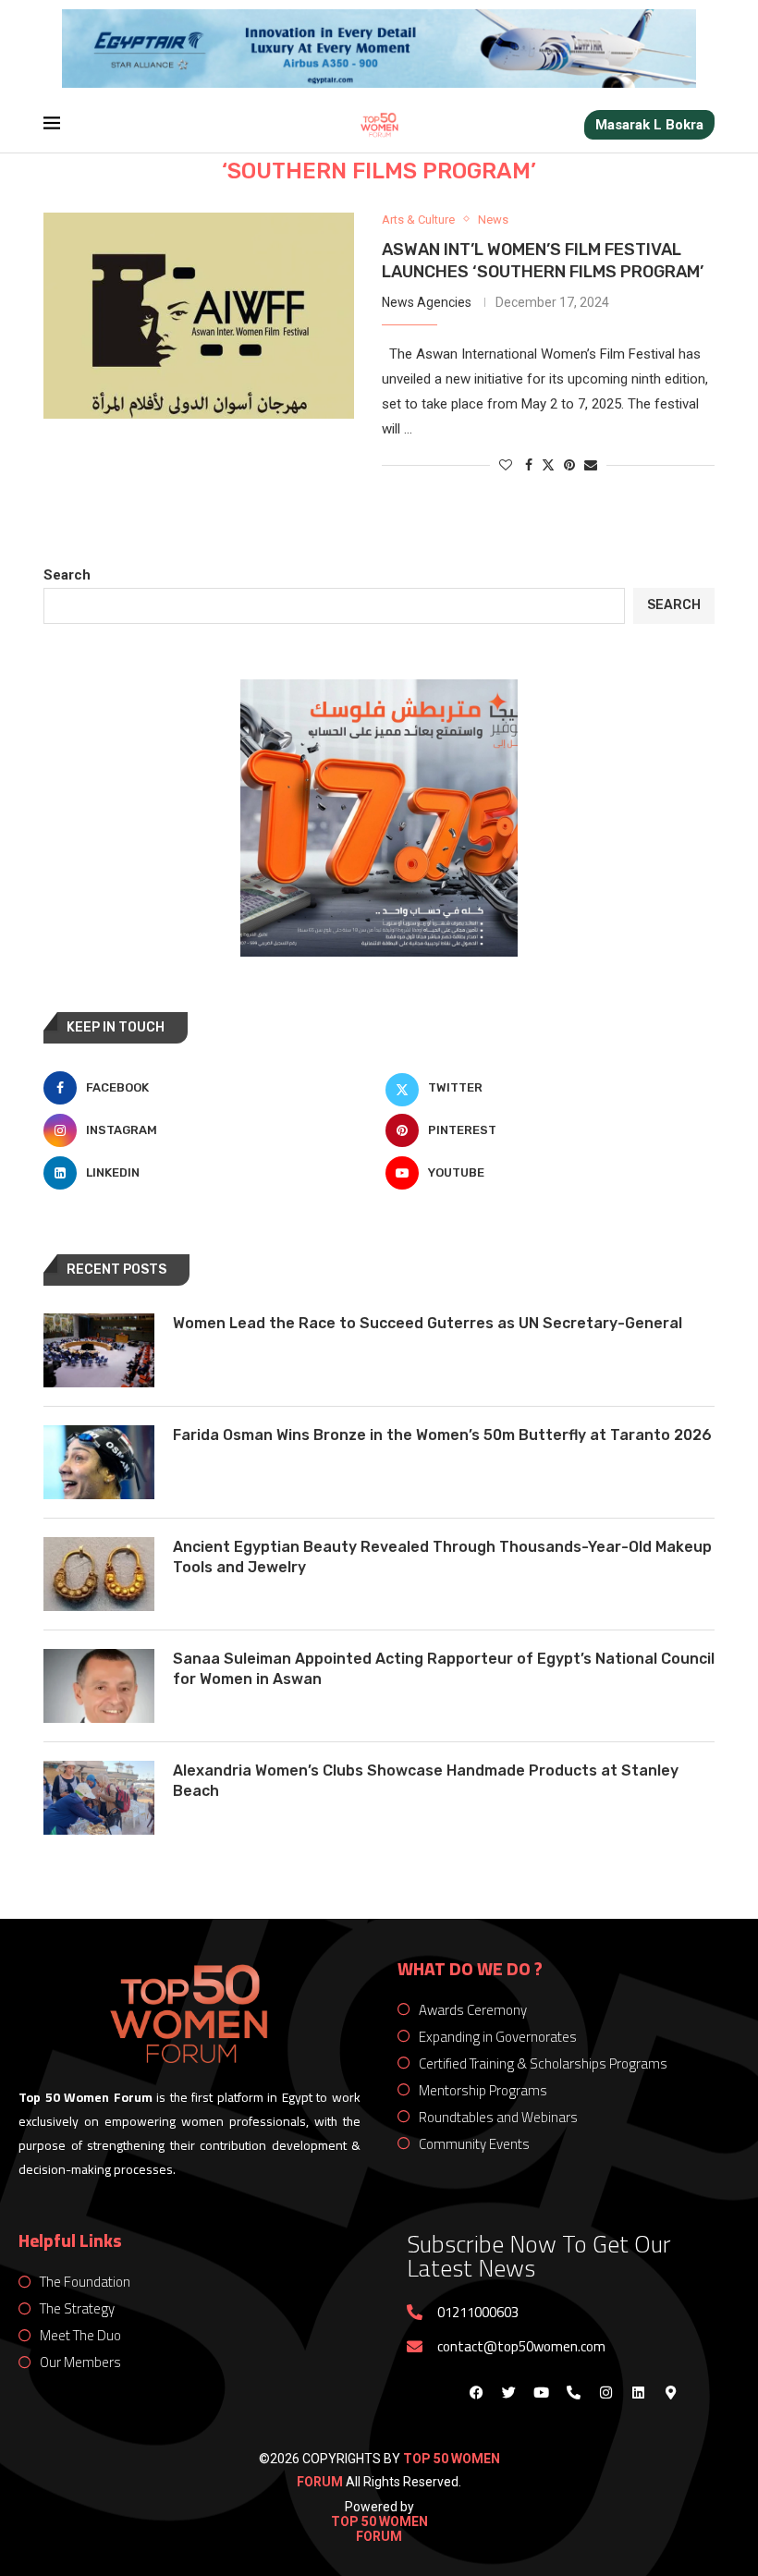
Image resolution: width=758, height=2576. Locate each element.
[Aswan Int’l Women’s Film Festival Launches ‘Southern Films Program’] (199, 316)
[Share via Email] (591, 465)
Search (67, 575)
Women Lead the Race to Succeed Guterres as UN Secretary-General (428, 1323)
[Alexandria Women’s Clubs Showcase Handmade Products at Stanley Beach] (99, 1798)
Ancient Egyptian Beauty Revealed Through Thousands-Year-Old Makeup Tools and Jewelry (442, 1557)
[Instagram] (605, 2392)
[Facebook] (476, 2392)
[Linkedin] (638, 2392)
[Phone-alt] (573, 2392)
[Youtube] (541, 2392)
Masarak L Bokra (649, 125)
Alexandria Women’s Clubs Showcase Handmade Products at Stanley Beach (426, 1781)
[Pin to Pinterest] (569, 465)
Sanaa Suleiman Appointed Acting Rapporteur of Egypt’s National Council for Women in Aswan (444, 1669)
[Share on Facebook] (529, 465)
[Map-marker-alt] (670, 2392)
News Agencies (427, 302)
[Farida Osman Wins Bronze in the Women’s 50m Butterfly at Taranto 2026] (99, 1462)
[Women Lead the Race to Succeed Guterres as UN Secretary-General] (99, 1350)
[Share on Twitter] (548, 464)
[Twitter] (508, 2392)
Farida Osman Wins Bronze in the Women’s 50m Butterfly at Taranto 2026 (442, 1435)
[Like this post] (506, 465)
